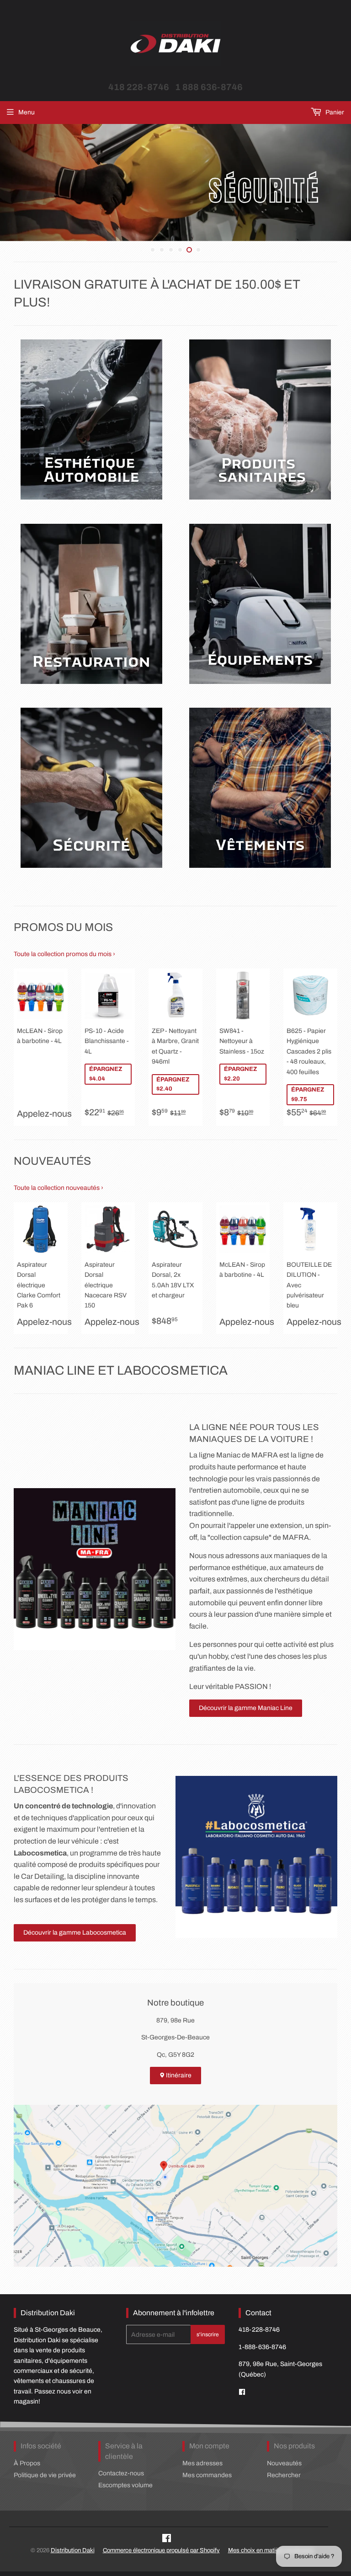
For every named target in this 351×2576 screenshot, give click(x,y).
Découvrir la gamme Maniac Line (246, 1708)
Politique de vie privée (45, 2475)
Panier (334, 112)
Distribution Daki (73, 2550)
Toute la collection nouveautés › (58, 1188)
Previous (6, 183)
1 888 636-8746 (209, 87)
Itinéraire (178, 2075)
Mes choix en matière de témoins (271, 2550)
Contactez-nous (121, 2473)
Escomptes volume (125, 2485)
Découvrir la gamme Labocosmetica (75, 1933)
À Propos (27, 2463)
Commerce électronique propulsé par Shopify (161, 2550)
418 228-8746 (139, 87)
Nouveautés (284, 2463)
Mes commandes (207, 2475)
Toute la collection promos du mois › (64, 954)
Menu (27, 112)
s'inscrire (208, 2334)
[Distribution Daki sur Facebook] (167, 2540)
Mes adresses (202, 2463)
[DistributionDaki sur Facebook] (242, 2392)
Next (345, 183)
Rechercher (284, 2475)
